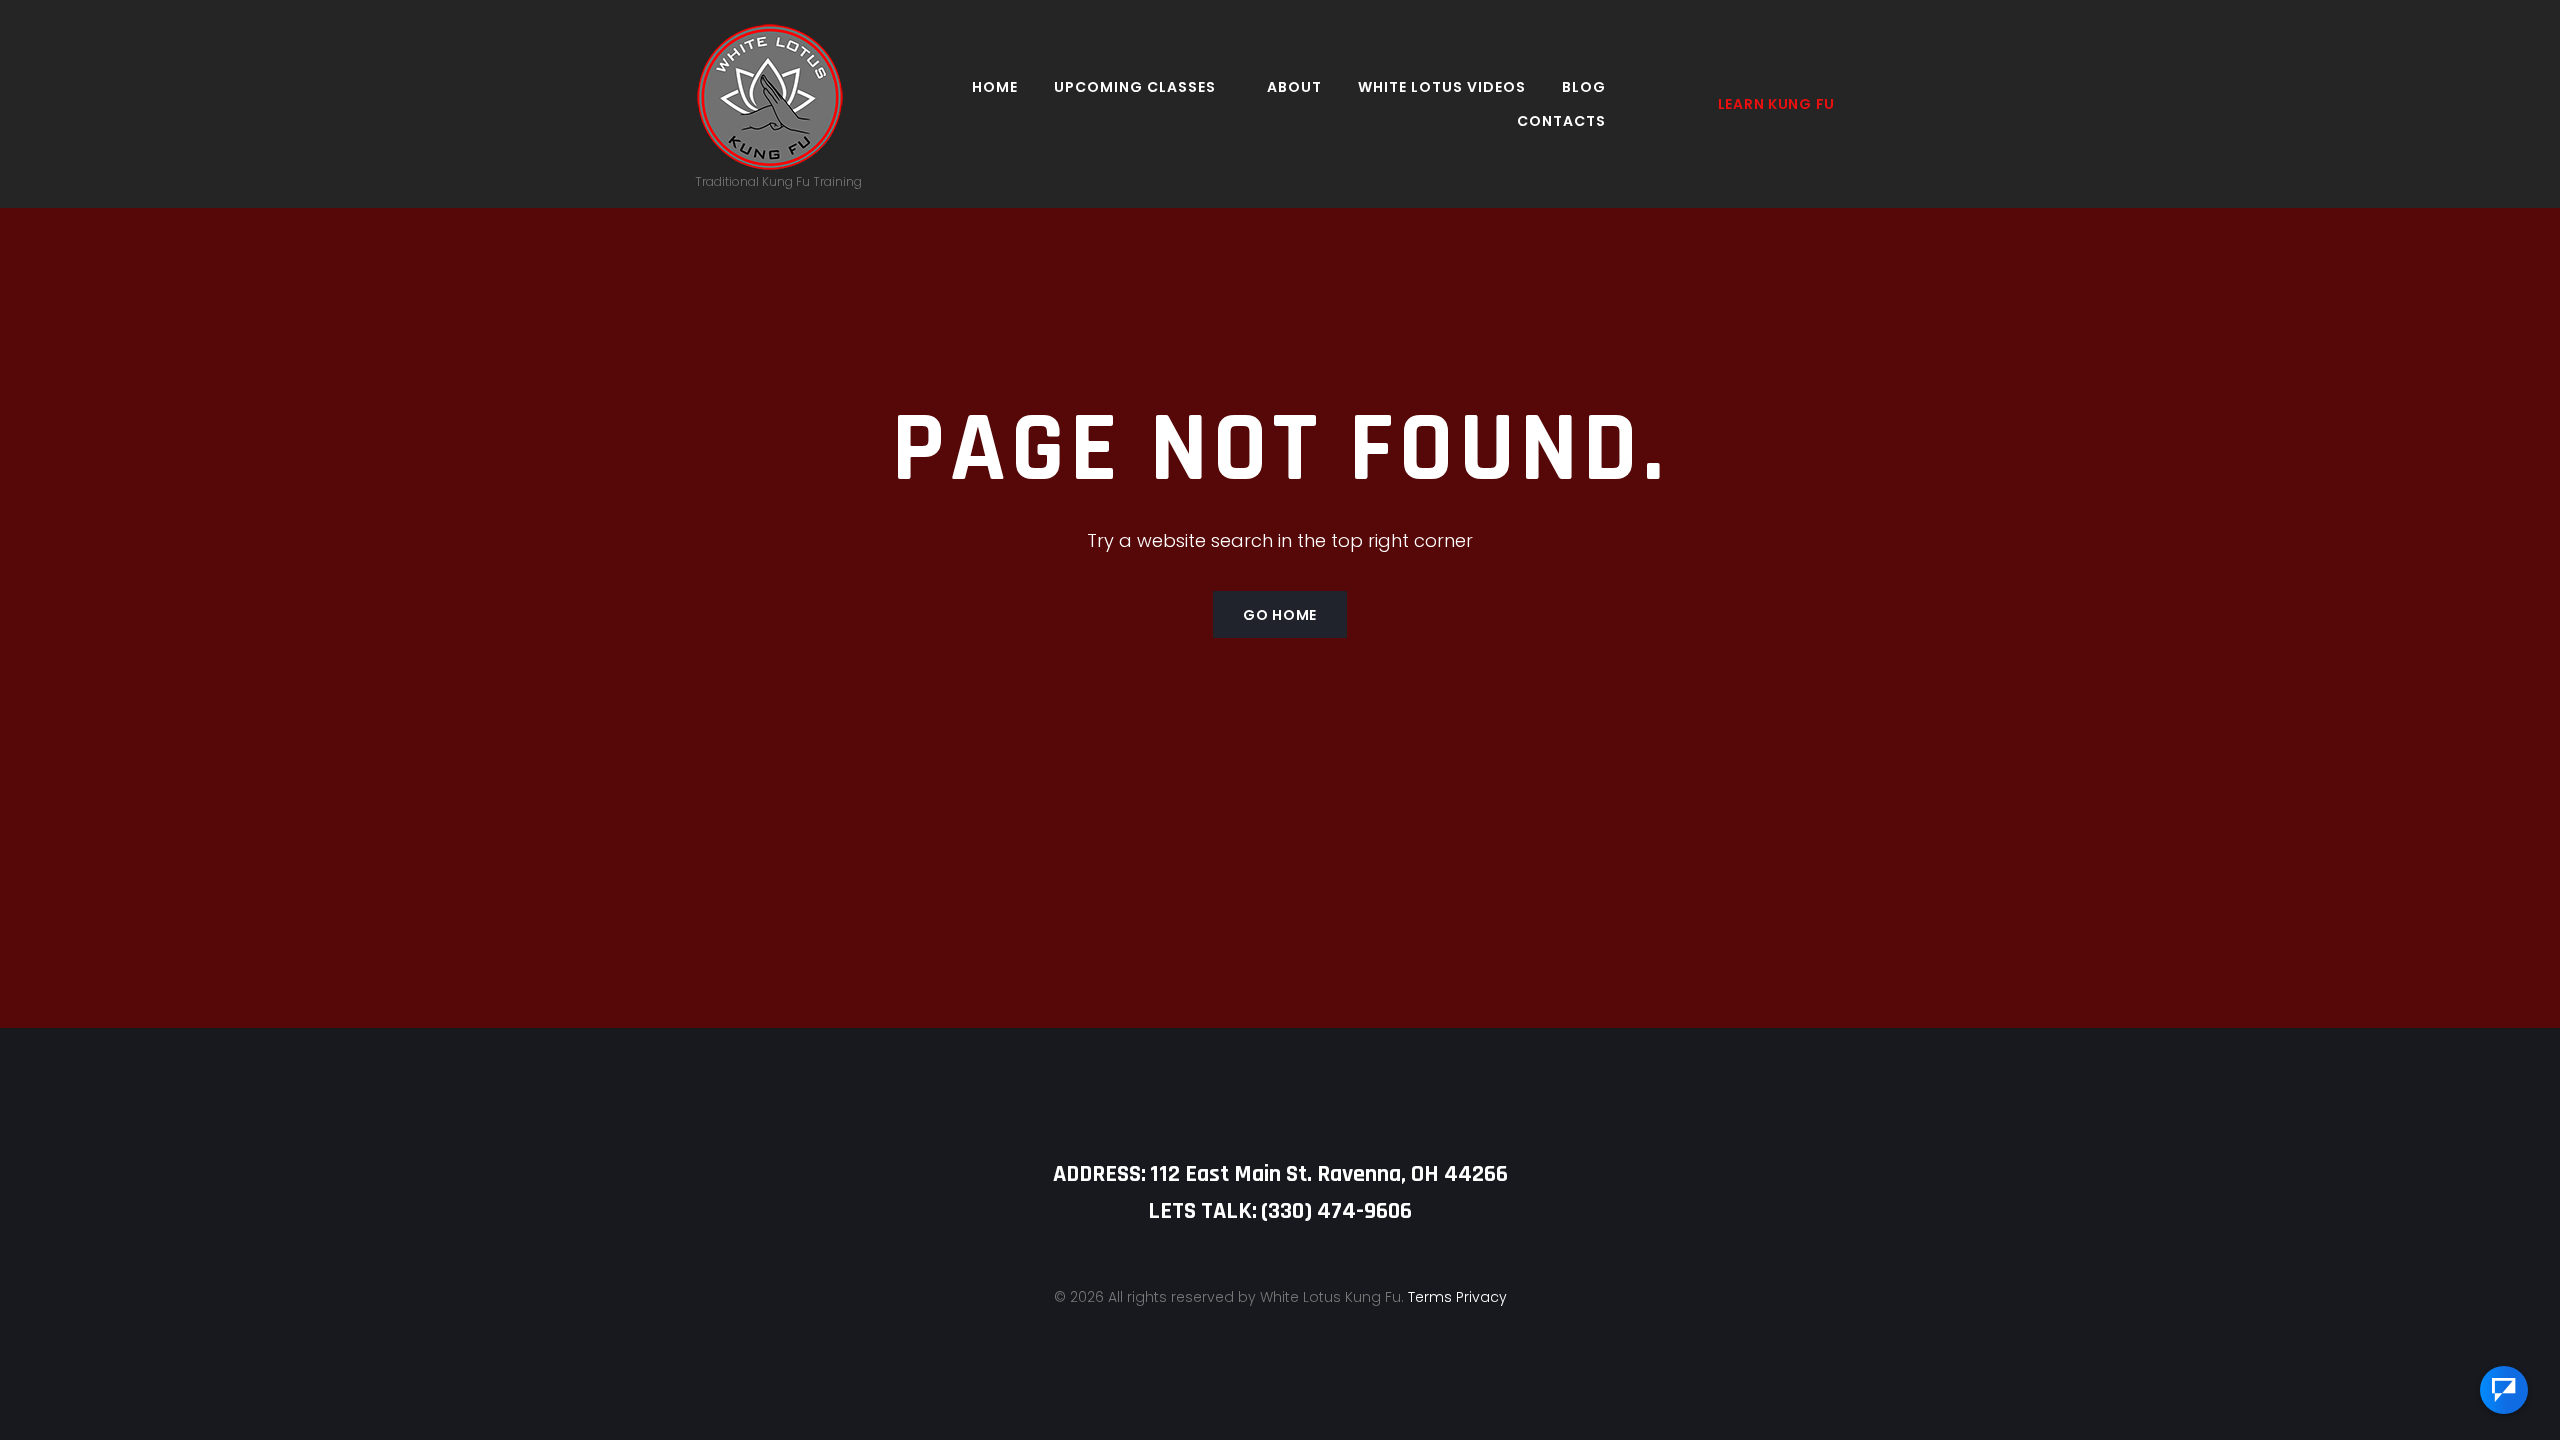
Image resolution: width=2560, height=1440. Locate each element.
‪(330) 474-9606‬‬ (1336, 1211)
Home (995, 87)
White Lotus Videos (1442, 87)
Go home (1280, 615)
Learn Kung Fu (1776, 104)
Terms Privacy (1457, 1297)
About (1294, 87)
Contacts (1561, 121)
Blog (1584, 87)
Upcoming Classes (1135, 87)
